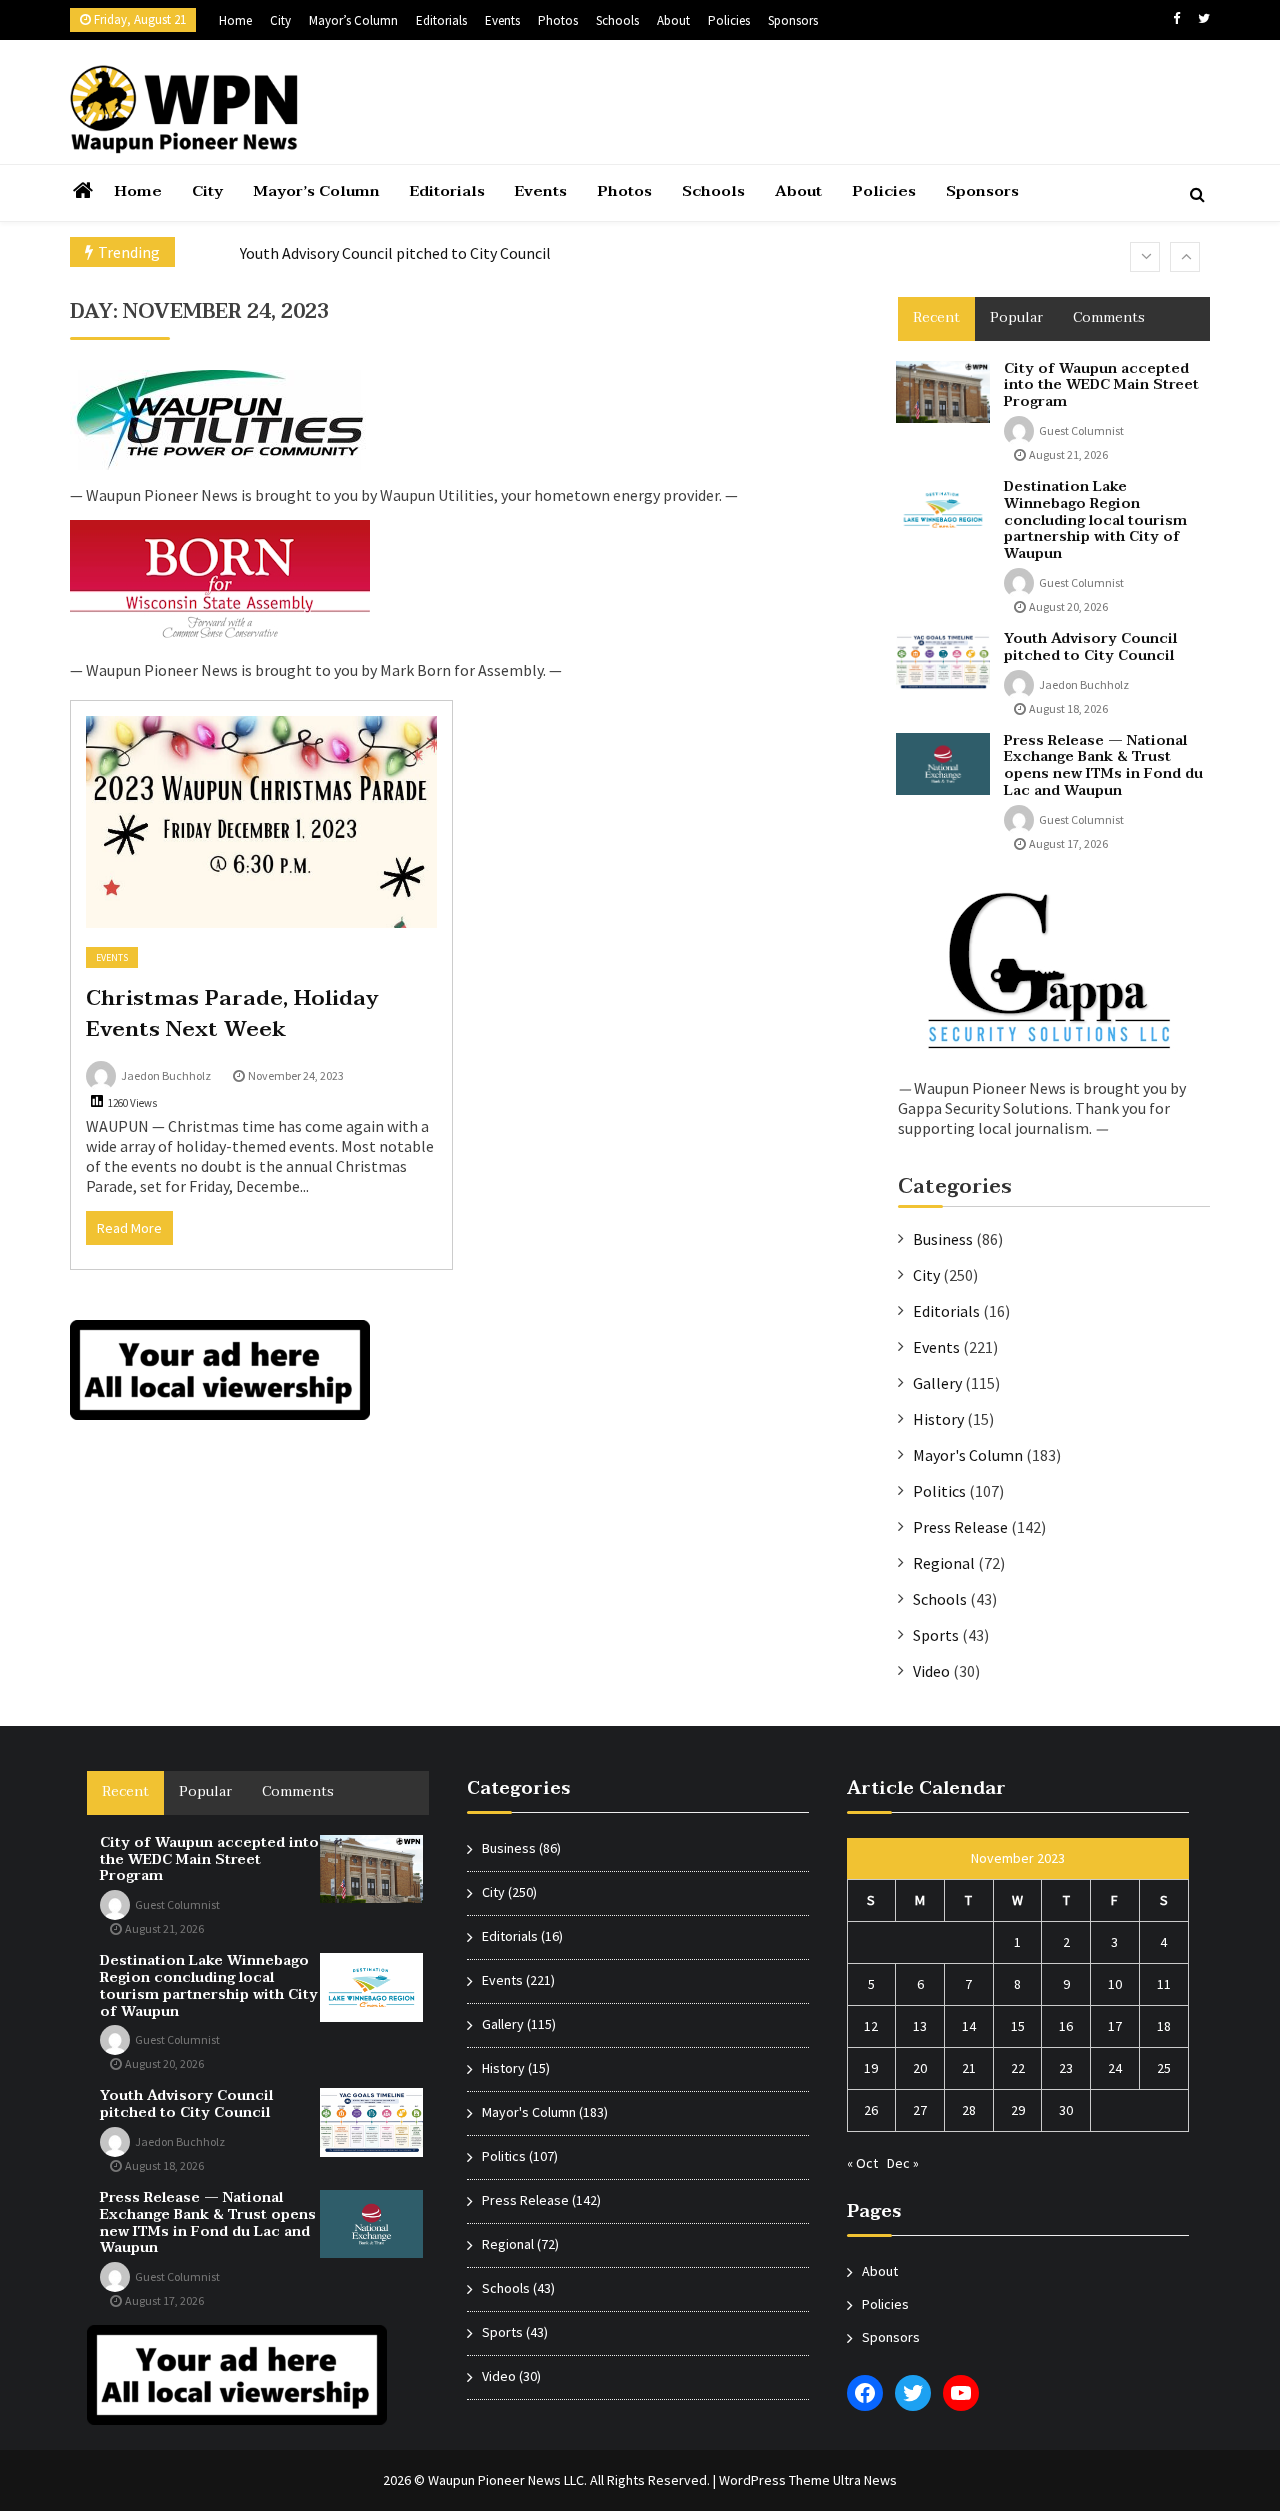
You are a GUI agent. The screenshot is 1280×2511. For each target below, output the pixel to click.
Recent (936, 317)
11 (1164, 1984)
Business (943, 1239)
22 (1018, 2068)
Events (502, 20)
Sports (936, 1635)
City (280, 20)
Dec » (903, 2163)
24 (1115, 2068)
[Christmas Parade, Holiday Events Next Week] (261, 822)
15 (1018, 2026)
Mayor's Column (968, 1455)
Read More (129, 1228)
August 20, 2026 (1068, 606)
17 (1115, 2026)
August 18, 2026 (1068, 708)
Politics (939, 1491)
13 (920, 2026)
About (673, 20)
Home (235, 20)
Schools (617, 20)
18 (1164, 2026)
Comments (1109, 317)
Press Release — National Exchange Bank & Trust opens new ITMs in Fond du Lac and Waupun (1103, 765)
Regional (944, 1563)
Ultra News (865, 2480)
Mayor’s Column (353, 20)
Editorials (441, 20)
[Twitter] (1204, 18)
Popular (1016, 317)
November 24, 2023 (296, 1075)
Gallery (937, 1383)
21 (969, 2068)
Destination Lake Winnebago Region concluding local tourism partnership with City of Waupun (1095, 520)
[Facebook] (1176, 18)
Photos (558, 20)
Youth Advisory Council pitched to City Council (395, 253)
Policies (729, 20)
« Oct (862, 2163)
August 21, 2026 (1068, 454)
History (938, 1419)
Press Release (960, 1527)
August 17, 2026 (1068, 843)
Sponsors (793, 20)
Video (931, 1671)
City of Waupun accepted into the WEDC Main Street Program (1101, 385)
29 (1018, 2110)
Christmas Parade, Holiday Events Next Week (232, 1014)
